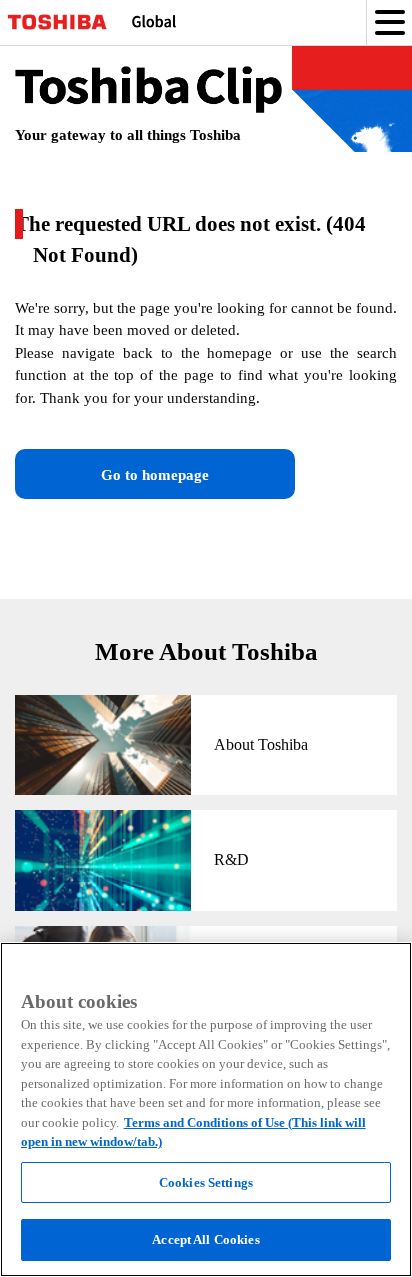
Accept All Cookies (205, 1239)
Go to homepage (155, 475)
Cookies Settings (206, 1182)
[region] (206, 1109)
